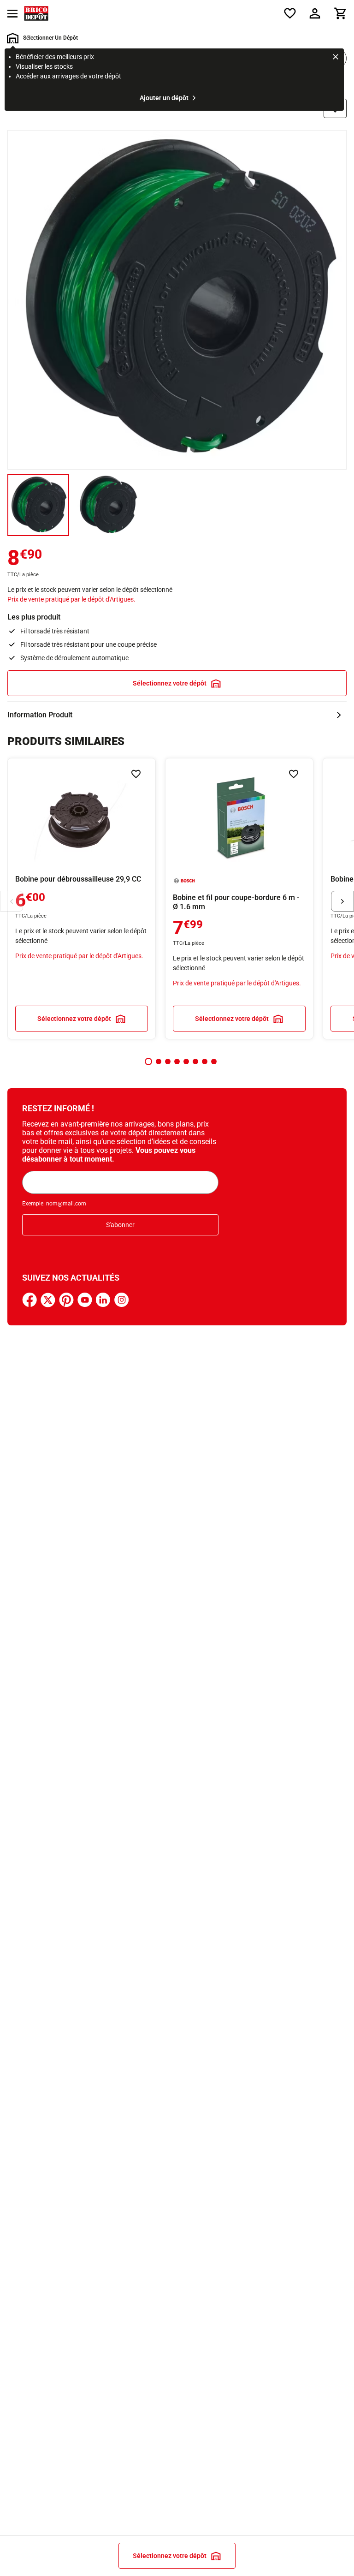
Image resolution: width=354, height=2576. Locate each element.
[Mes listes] (290, 13)
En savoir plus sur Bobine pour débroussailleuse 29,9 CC (82, 899)
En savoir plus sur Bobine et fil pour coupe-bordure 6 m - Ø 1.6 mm (239, 899)
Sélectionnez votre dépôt (170, 683)
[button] (148, 1061)
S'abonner (120, 1225)
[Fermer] (336, 58)
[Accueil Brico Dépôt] (36, 13)
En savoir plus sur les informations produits (177, 715)
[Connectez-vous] (315, 13)
